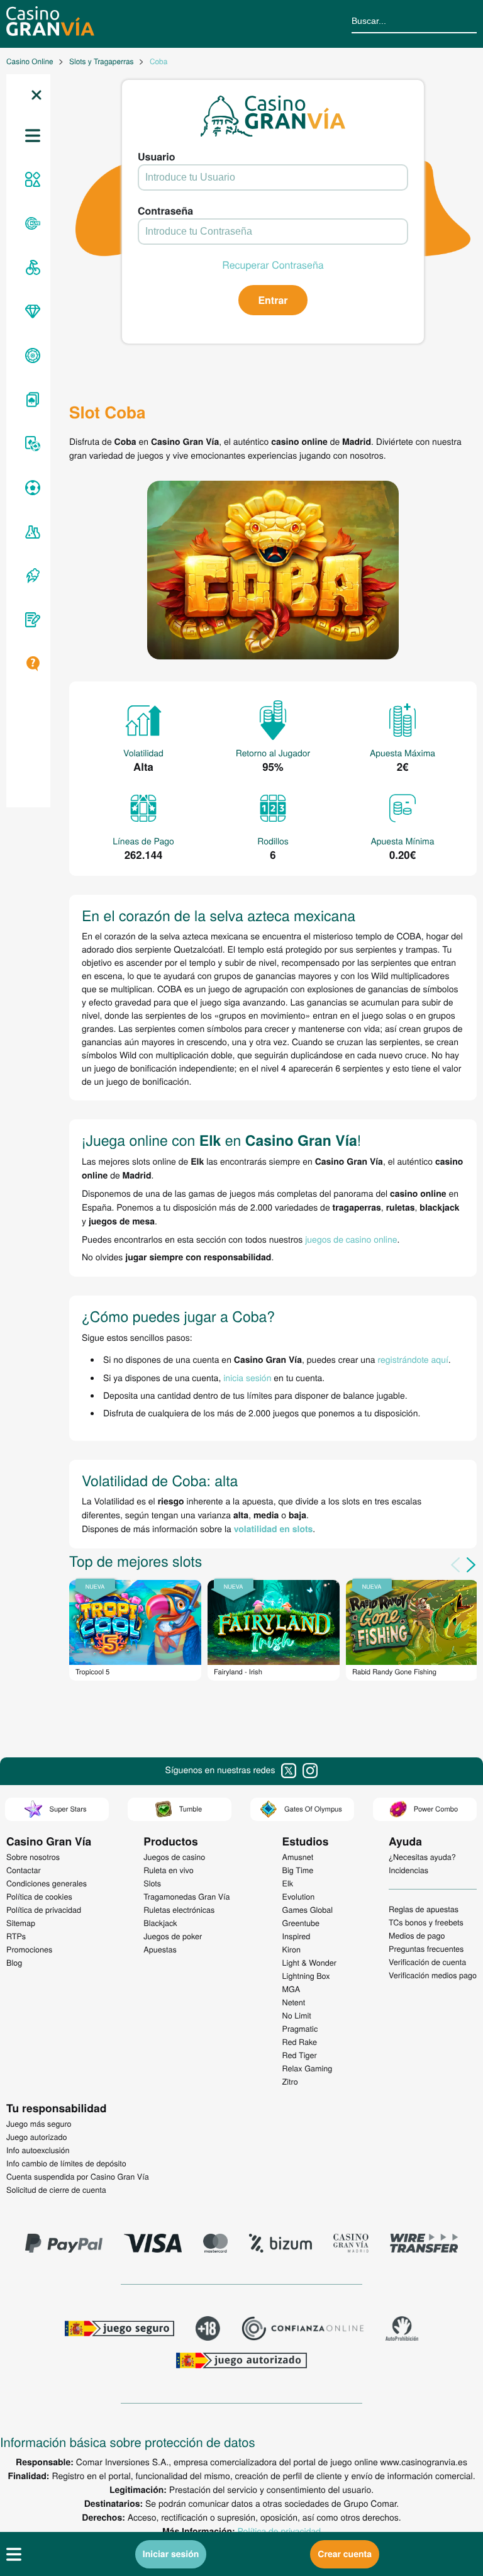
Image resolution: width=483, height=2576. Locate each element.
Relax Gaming (308, 2068)
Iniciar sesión (171, 2554)
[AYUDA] (31, 664)
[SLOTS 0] (31, 267)
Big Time (298, 1870)
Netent (294, 2002)
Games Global (308, 1910)
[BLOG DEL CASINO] (31, 620)
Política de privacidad (279, 2531)
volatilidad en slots (274, 1529)
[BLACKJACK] (31, 400)
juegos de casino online (351, 1239)
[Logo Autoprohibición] (402, 2330)
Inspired (297, 1936)
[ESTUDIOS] (31, 532)
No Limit (297, 2015)
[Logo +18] (208, 2330)
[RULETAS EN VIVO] (31, 223)
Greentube (301, 1923)
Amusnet (298, 1857)
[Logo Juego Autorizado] (241, 2362)
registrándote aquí (413, 1359)
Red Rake (300, 2042)
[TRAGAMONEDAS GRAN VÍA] (31, 311)
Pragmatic (300, 2029)
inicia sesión (247, 1377)
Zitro (290, 2081)
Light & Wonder (309, 1963)
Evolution (299, 1896)
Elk (288, 1883)
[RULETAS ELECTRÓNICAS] (31, 356)
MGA (291, 1989)
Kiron (291, 1949)
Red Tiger (300, 2055)
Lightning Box (306, 1976)
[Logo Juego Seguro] (119, 2330)
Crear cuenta (345, 2554)
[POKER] (31, 444)
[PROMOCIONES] (31, 576)
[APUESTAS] (31, 488)
